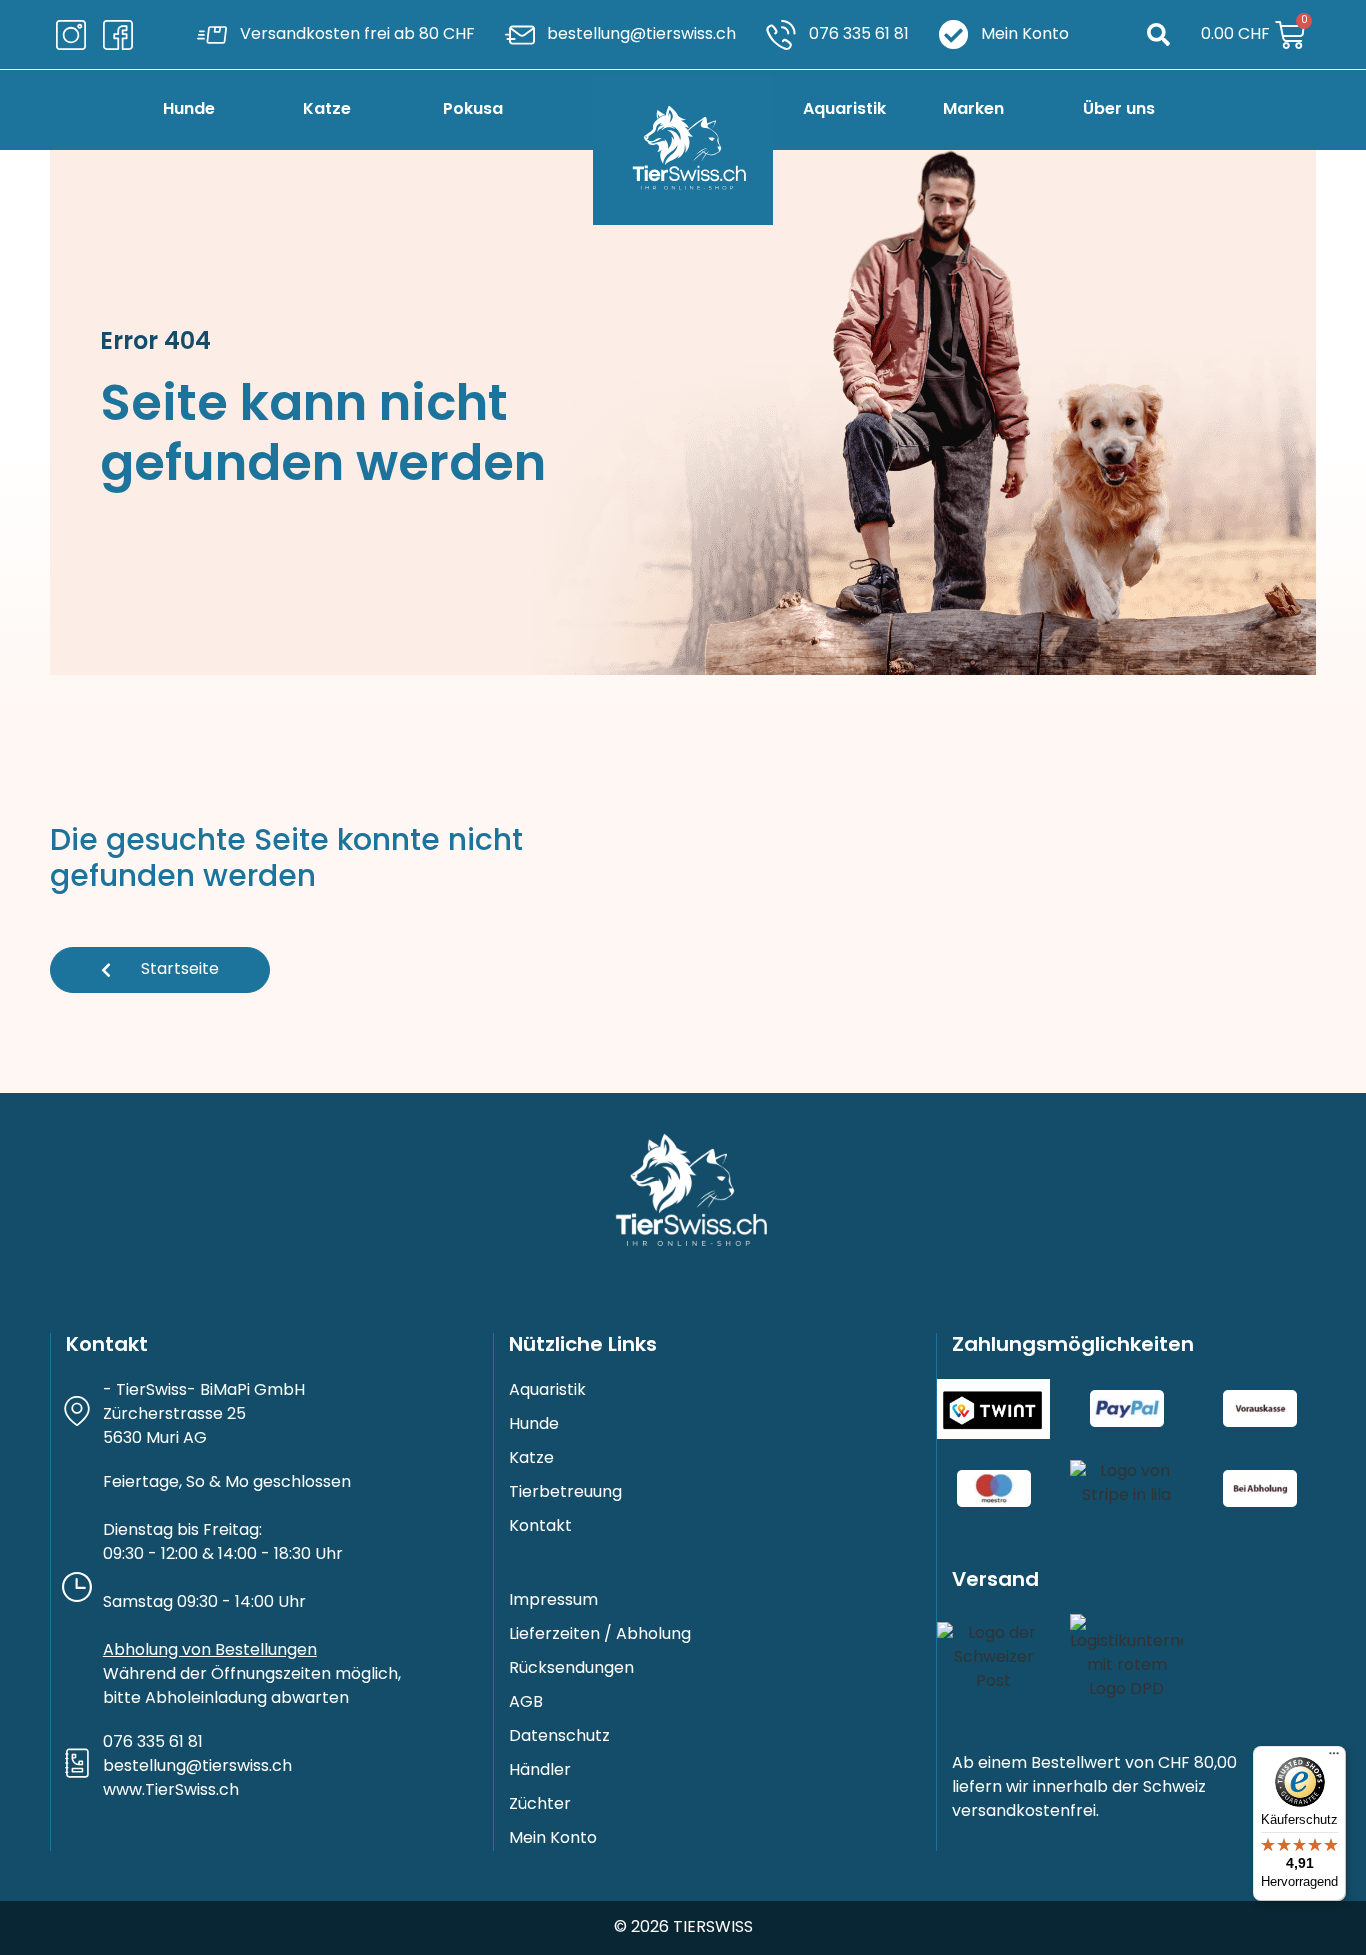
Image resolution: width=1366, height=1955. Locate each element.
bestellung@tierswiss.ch (197, 1767)
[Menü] (1334, 1758)
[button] (1158, 34)
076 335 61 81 (153, 1743)
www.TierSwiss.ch (171, 1791)
